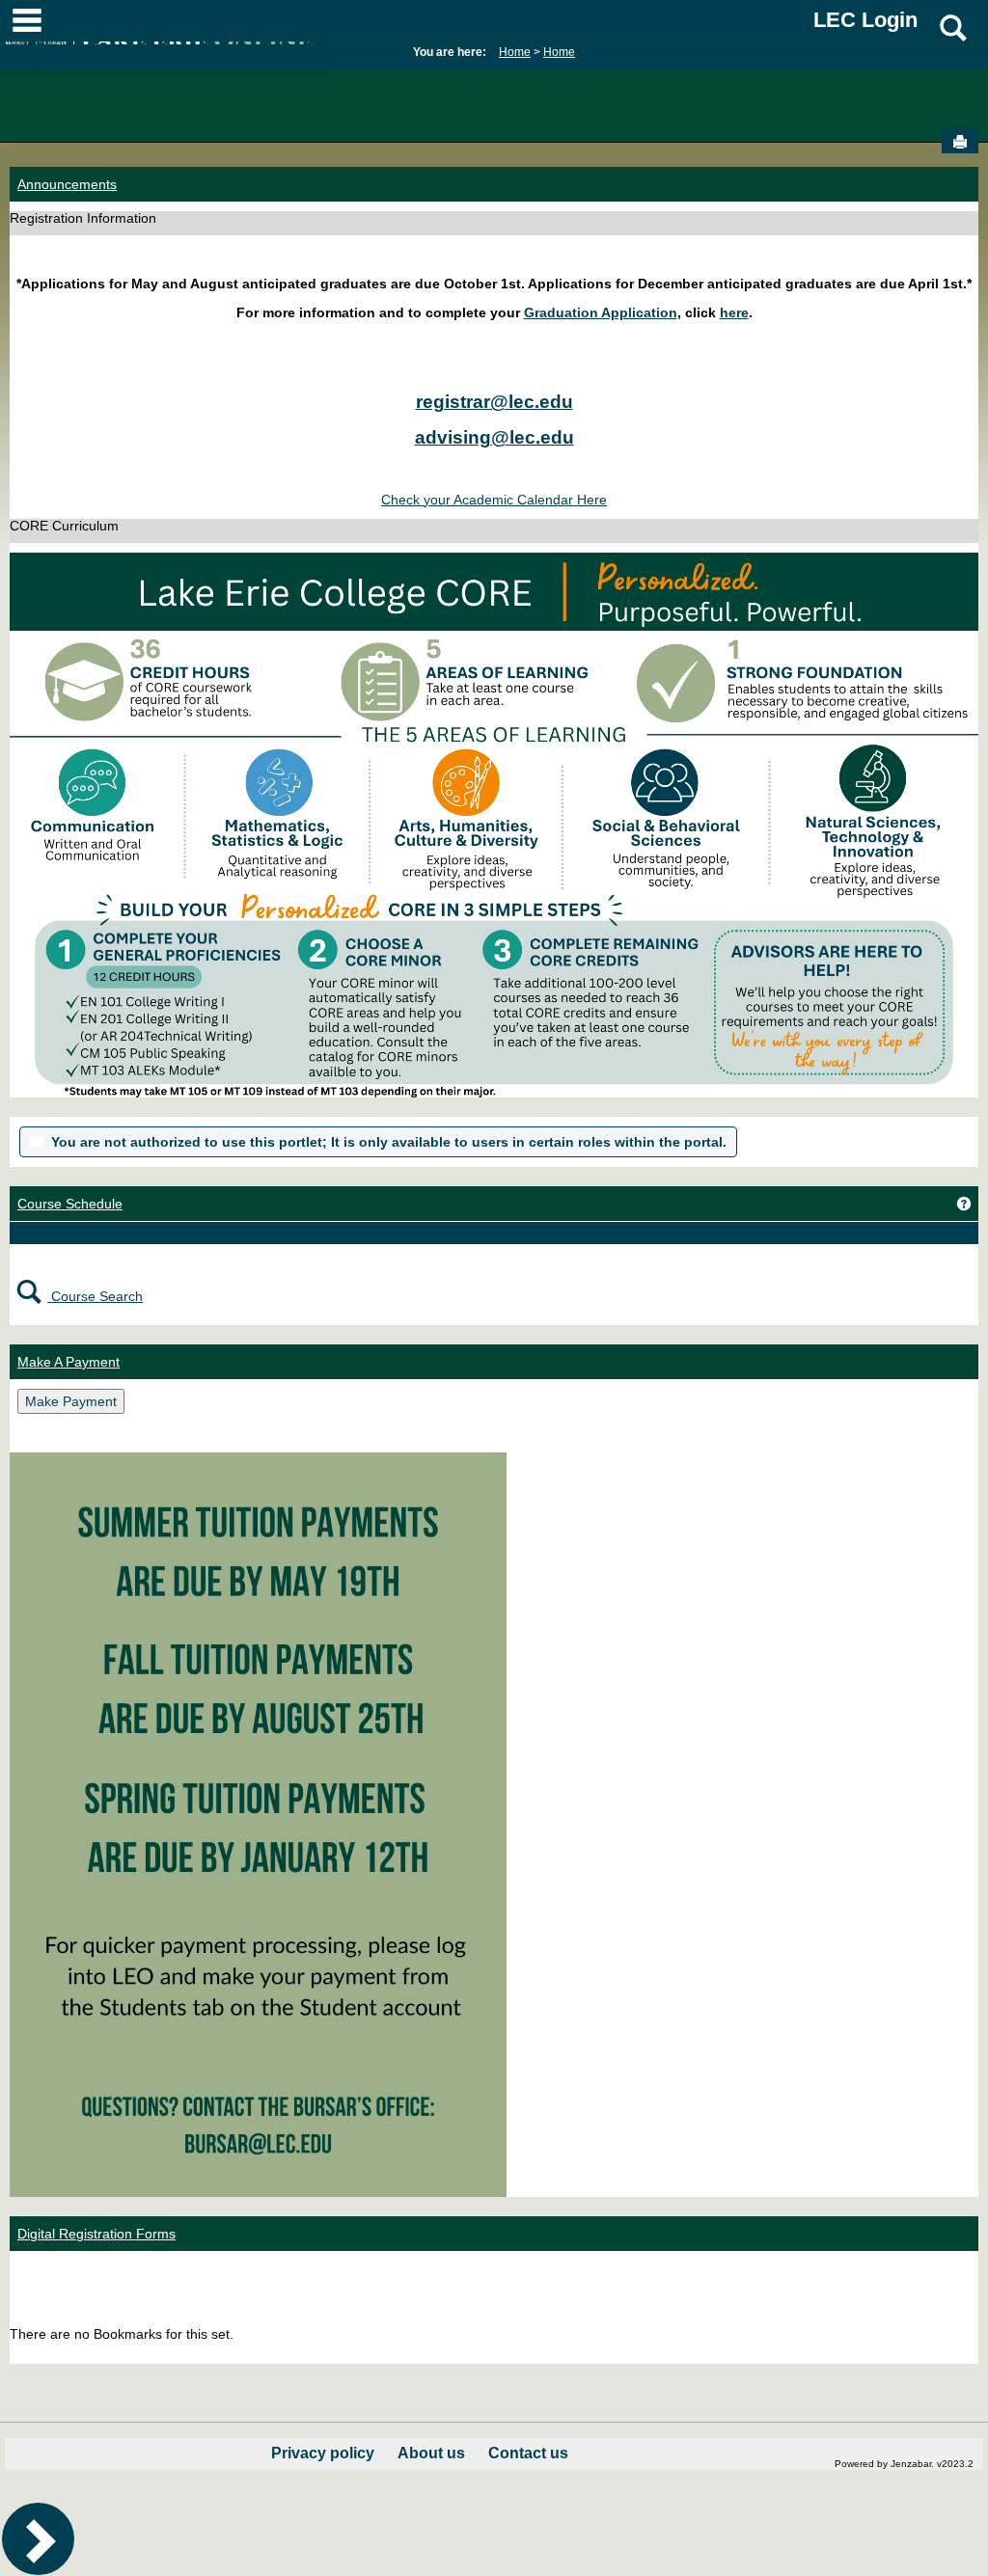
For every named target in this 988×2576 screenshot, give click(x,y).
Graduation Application (601, 312)
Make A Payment (69, 1362)
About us (431, 2453)
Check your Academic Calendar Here (494, 500)
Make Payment (71, 1401)
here (734, 312)
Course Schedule (70, 1204)
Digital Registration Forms (96, 2234)
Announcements (67, 184)
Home (515, 52)
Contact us (528, 2453)
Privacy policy (323, 2453)
